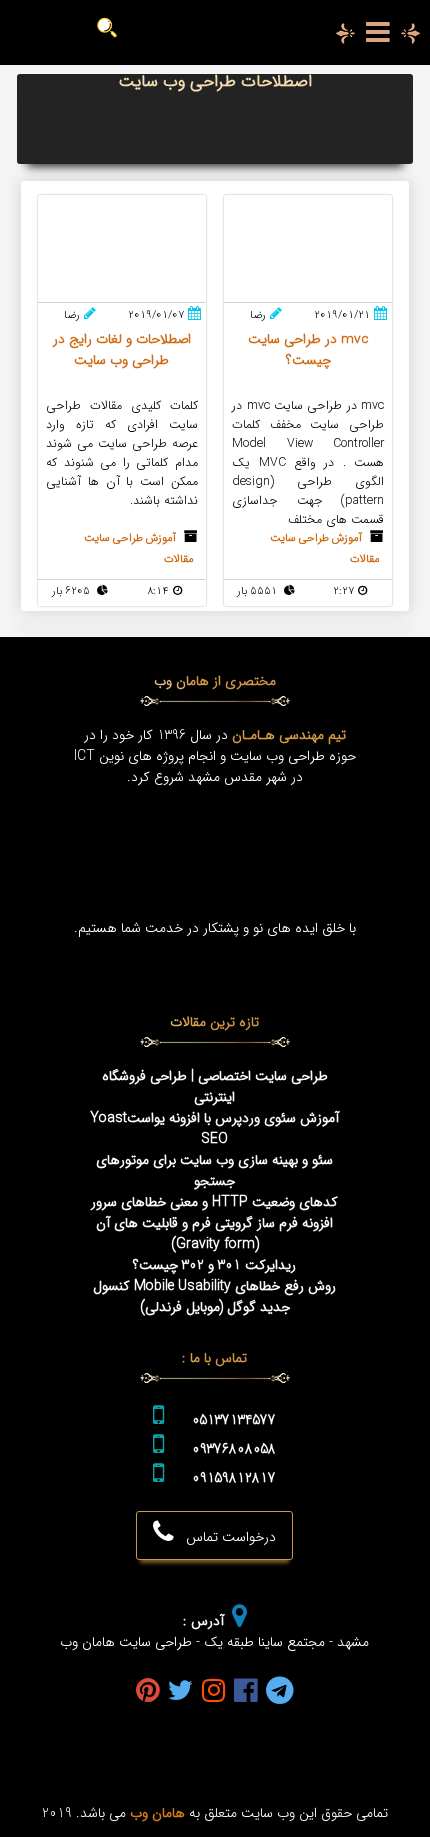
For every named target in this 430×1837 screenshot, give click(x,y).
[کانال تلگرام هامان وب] (280, 1692)
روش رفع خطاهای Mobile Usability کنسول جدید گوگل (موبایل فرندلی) (214, 1297)
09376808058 (234, 1449)
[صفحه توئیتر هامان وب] (181, 1692)
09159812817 (234, 1478)
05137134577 (234, 1420)
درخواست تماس (225, 1537)
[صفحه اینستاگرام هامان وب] (214, 1692)
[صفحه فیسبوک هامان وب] (246, 1692)
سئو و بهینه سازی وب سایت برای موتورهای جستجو (214, 1171)
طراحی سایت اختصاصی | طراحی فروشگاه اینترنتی (215, 1087)
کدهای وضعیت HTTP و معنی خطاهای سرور (214, 1202)
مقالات (365, 559)
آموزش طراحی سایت (316, 538)
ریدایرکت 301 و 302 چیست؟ (214, 1265)
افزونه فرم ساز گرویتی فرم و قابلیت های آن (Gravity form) (214, 1234)
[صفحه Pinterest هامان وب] (148, 1692)
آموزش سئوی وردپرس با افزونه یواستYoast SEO (214, 1129)
